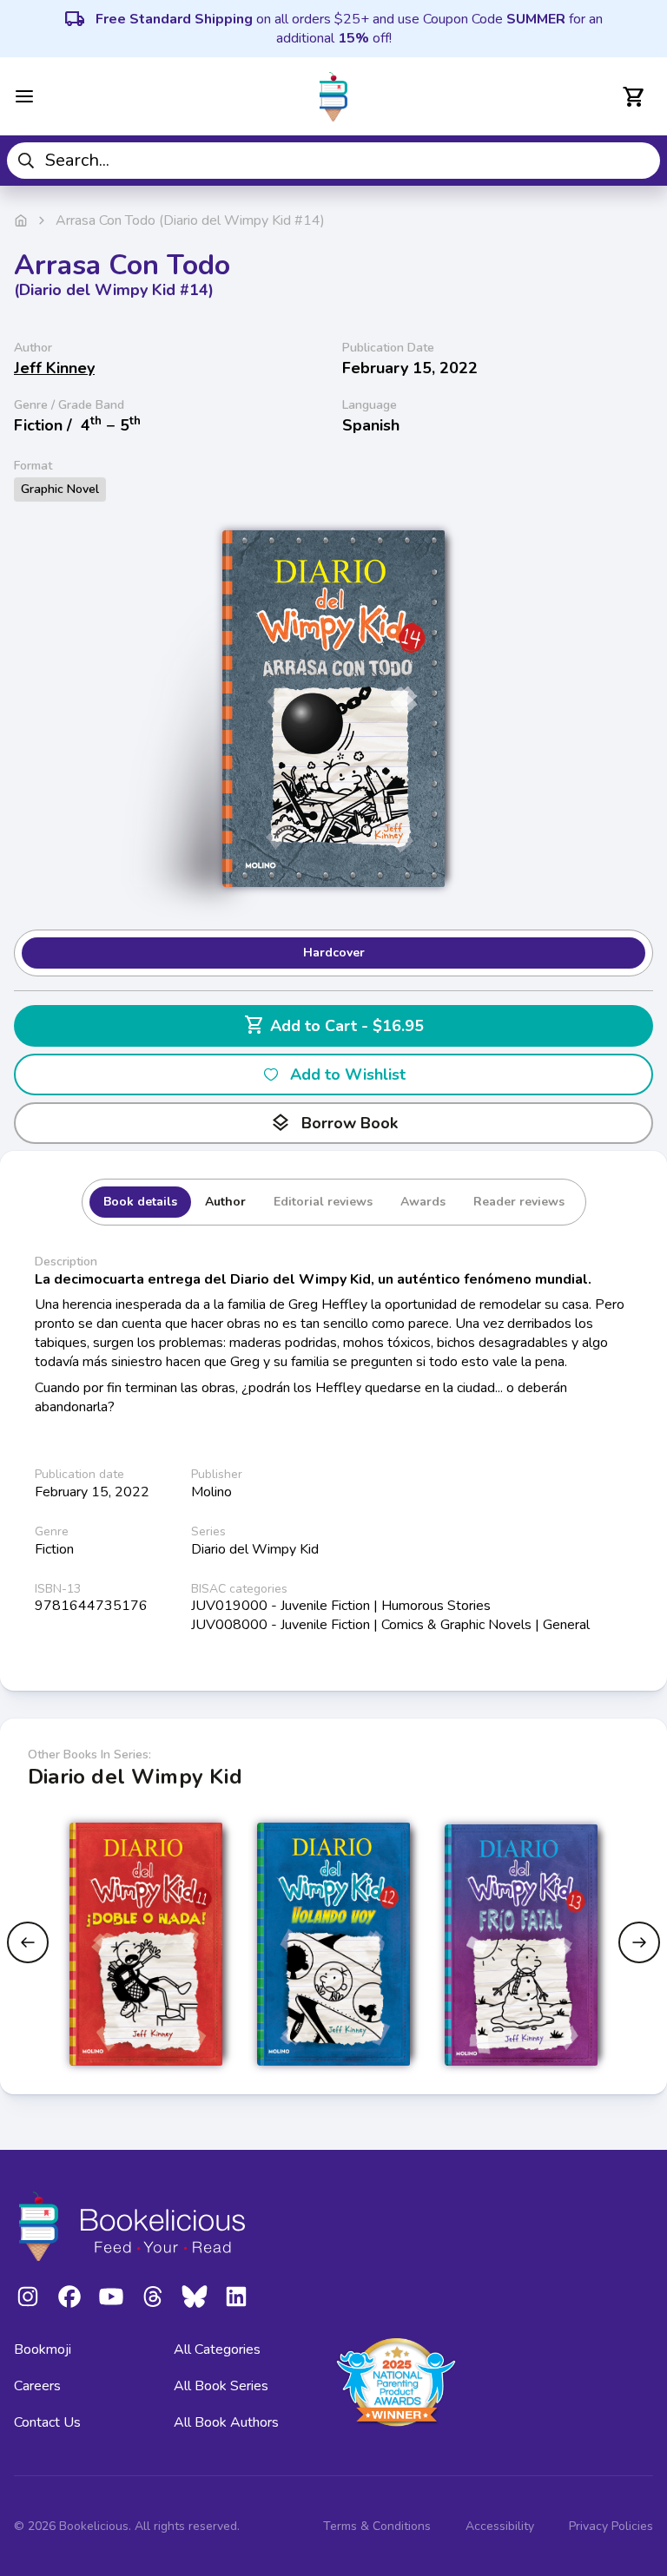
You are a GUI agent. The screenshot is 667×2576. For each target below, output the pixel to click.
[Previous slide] (28, 1942)
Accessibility (500, 2526)
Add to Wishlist (348, 1074)
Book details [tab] (140, 1202)
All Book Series (221, 2386)
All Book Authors (226, 2422)
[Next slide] (639, 1942)
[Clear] (641, 161)
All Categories (217, 2349)
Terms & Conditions (377, 2526)
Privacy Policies (611, 2526)
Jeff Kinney (54, 368)
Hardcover (334, 953)
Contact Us (47, 2422)
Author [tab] (225, 1202)
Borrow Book (334, 1123)
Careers (37, 2386)
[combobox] (333, 161)
